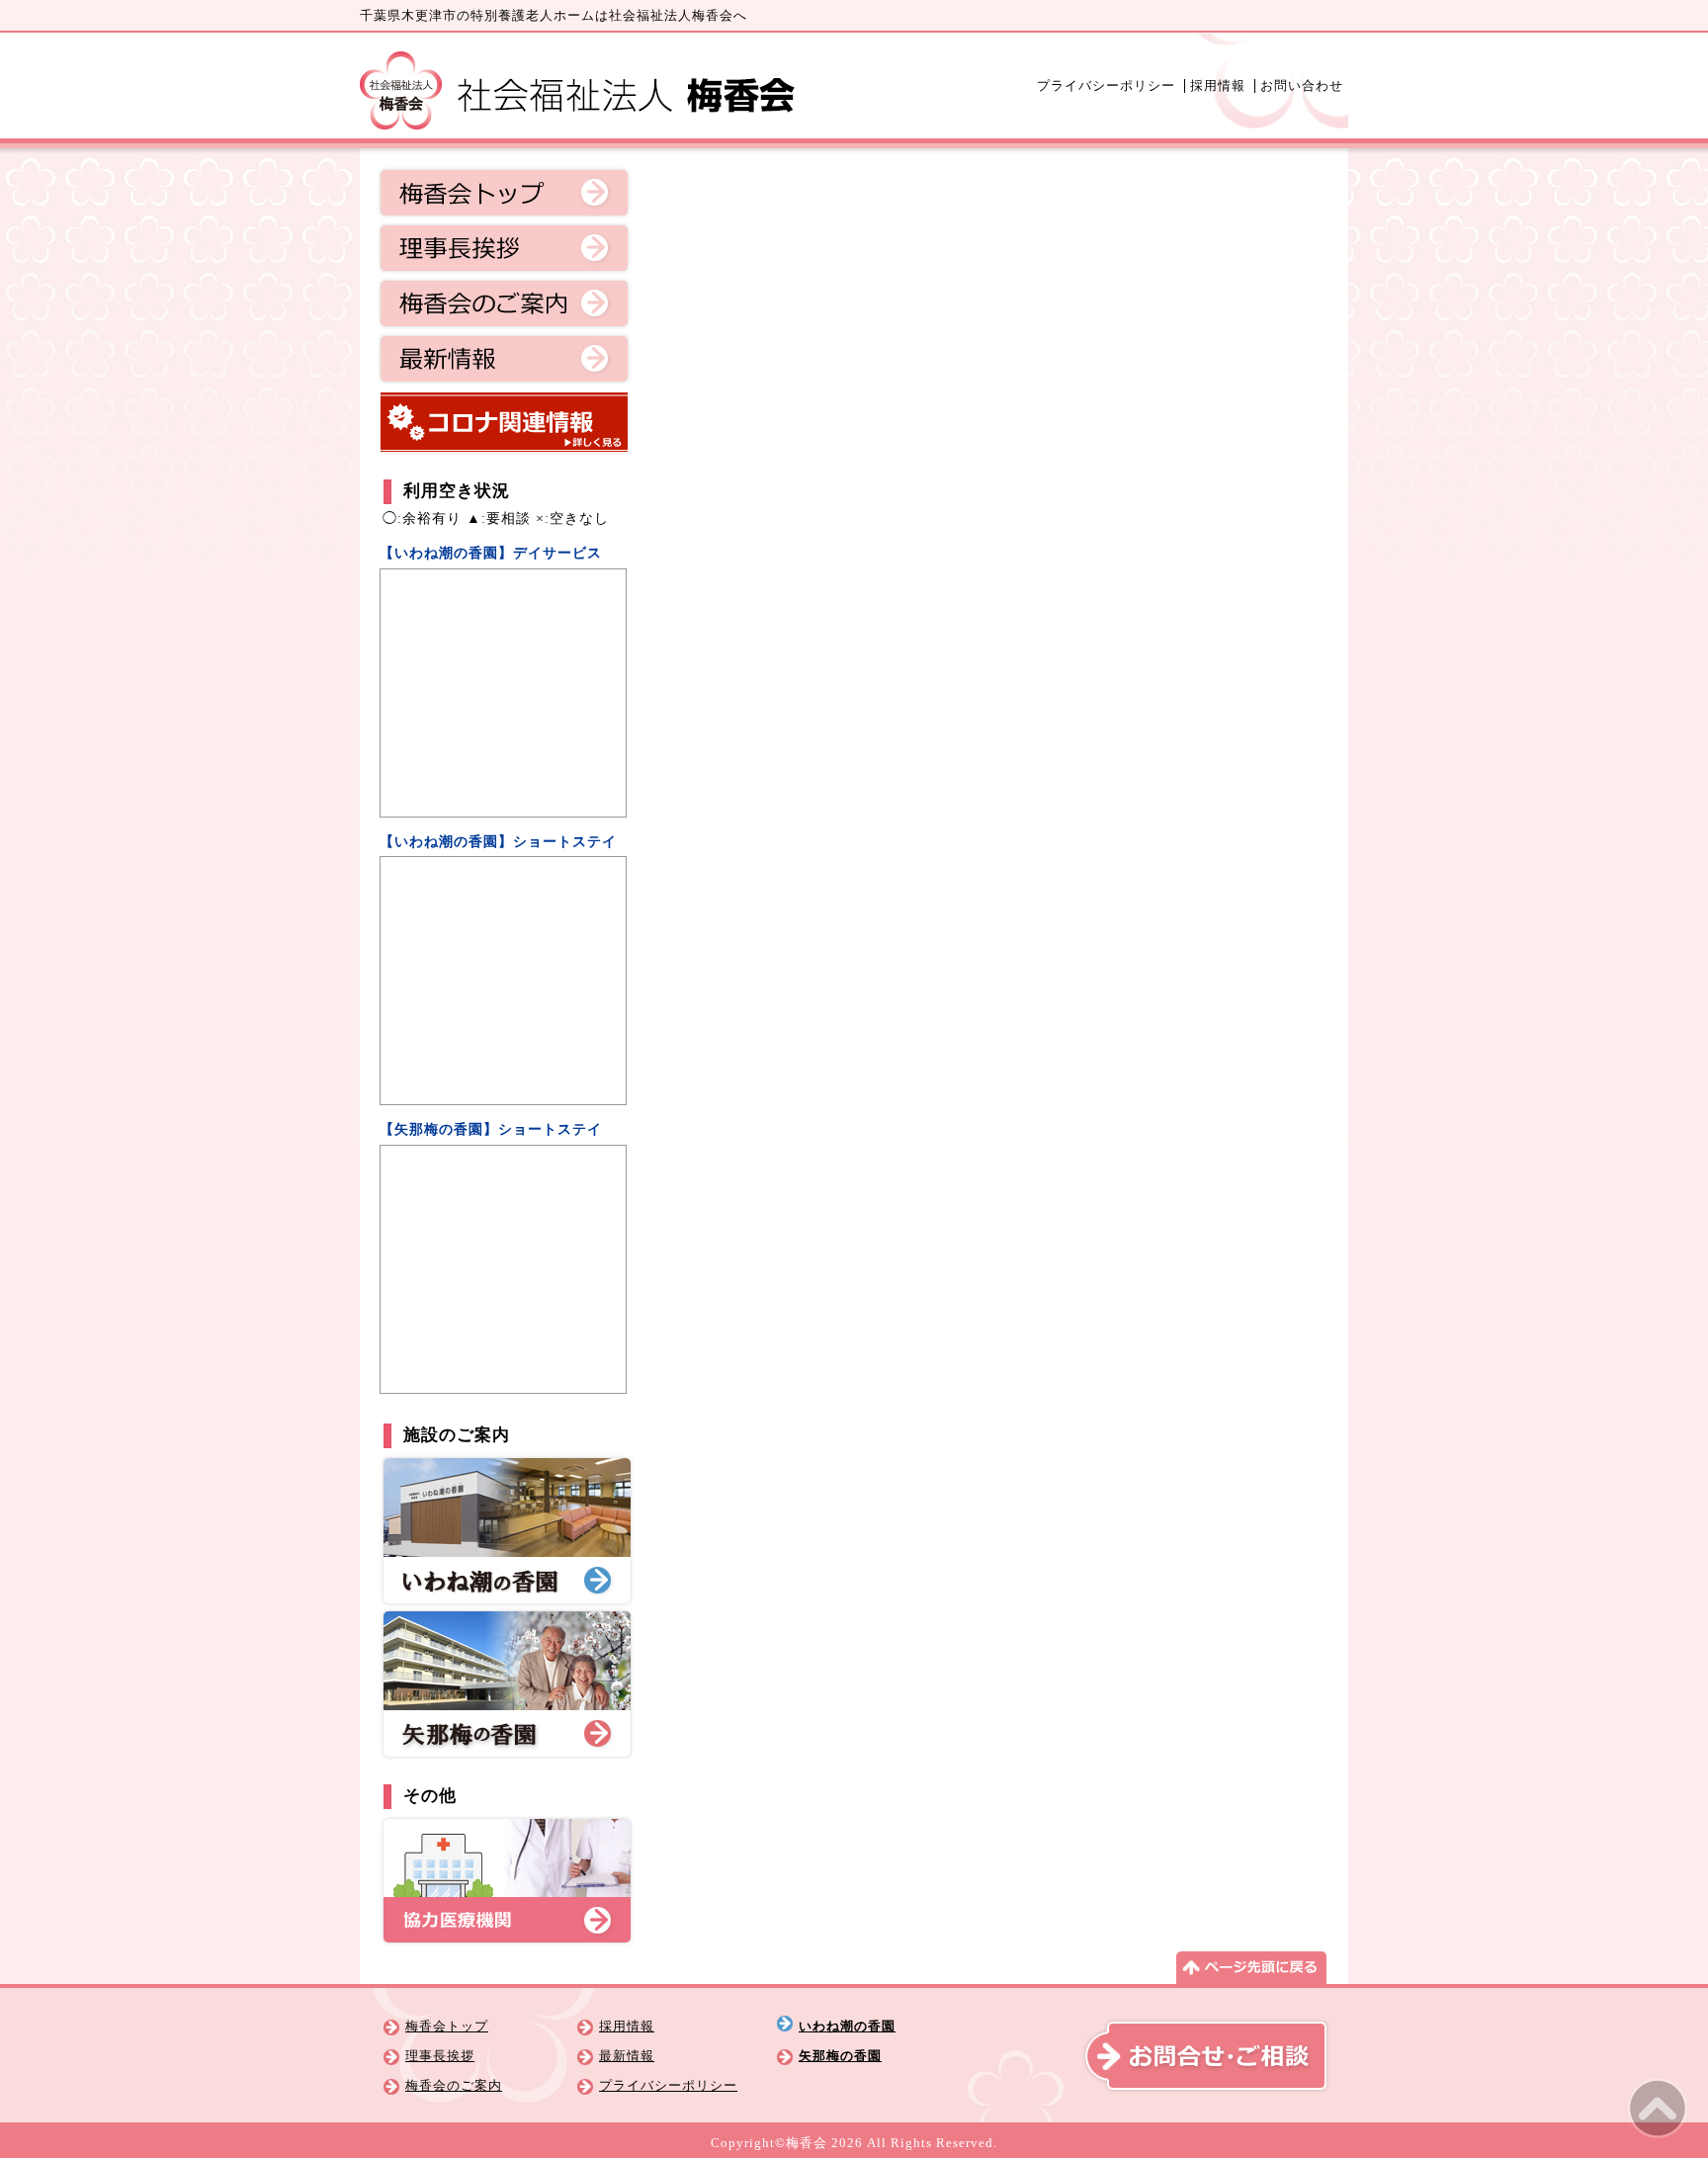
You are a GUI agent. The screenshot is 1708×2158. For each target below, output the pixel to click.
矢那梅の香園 (840, 2056)
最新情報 (504, 359)
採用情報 (1218, 86)
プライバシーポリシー (1106, 86)
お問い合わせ (1302, 86)
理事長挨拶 (504, 248)
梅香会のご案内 (504, 303)
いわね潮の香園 (847, 2027)
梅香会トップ (504, 193)
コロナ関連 (504, 422)
